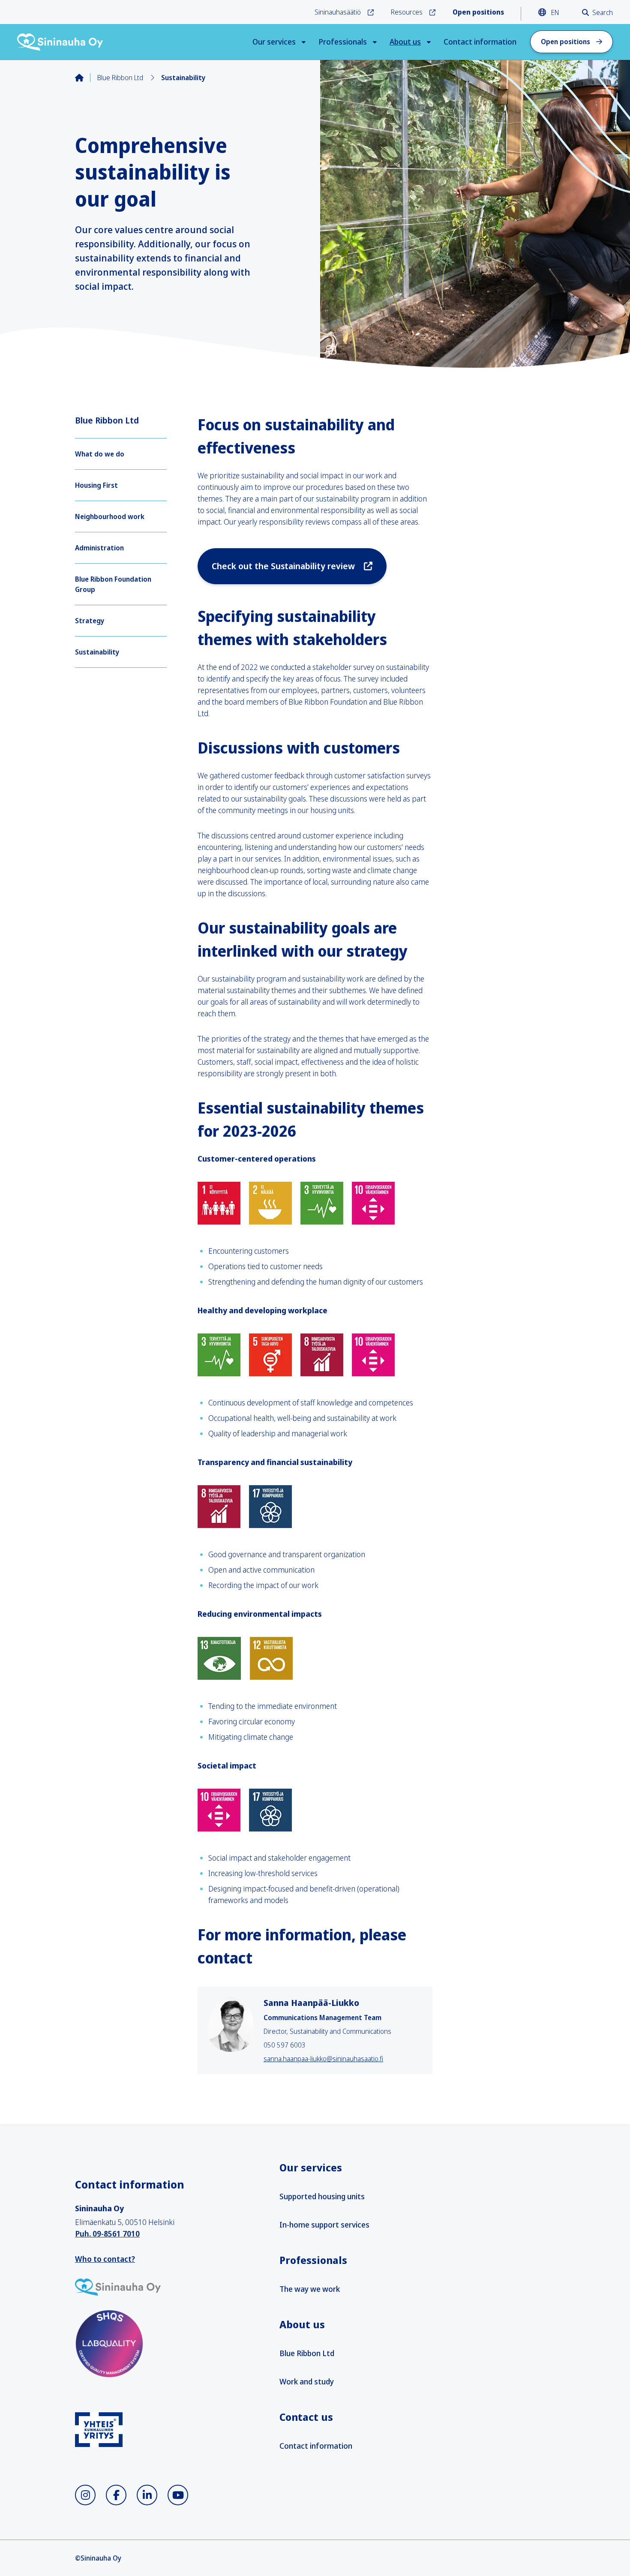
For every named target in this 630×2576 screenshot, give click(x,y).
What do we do (100, 454)
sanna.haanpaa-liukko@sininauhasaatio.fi (323, 2059)
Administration (99, 548)
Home (86, 78)
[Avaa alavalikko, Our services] (304, 42)
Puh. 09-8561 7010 (107, 2234)
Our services (274, 42)
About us (405, 42)
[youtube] (178, 2495)
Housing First (96, 485)
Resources (407, 12)
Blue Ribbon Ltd (120, 78)
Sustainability (97, 652)
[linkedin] (147, 2495)
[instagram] (85, 2495)
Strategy (90, 621)
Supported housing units (322, 2196)
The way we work (310, 2289)
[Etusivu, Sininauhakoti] (60, 42)
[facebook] (116, 2495)
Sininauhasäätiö (338, 12)
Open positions (565, 42)
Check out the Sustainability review (284, 566)
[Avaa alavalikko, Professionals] (375, 42)
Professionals (343, 42)
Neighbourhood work (110, 516)
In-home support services (324, 2225)
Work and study (307, 2381)
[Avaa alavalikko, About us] (429, 42)
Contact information (480, 42)
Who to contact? (105, 2259)
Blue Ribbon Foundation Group (113, 584)
